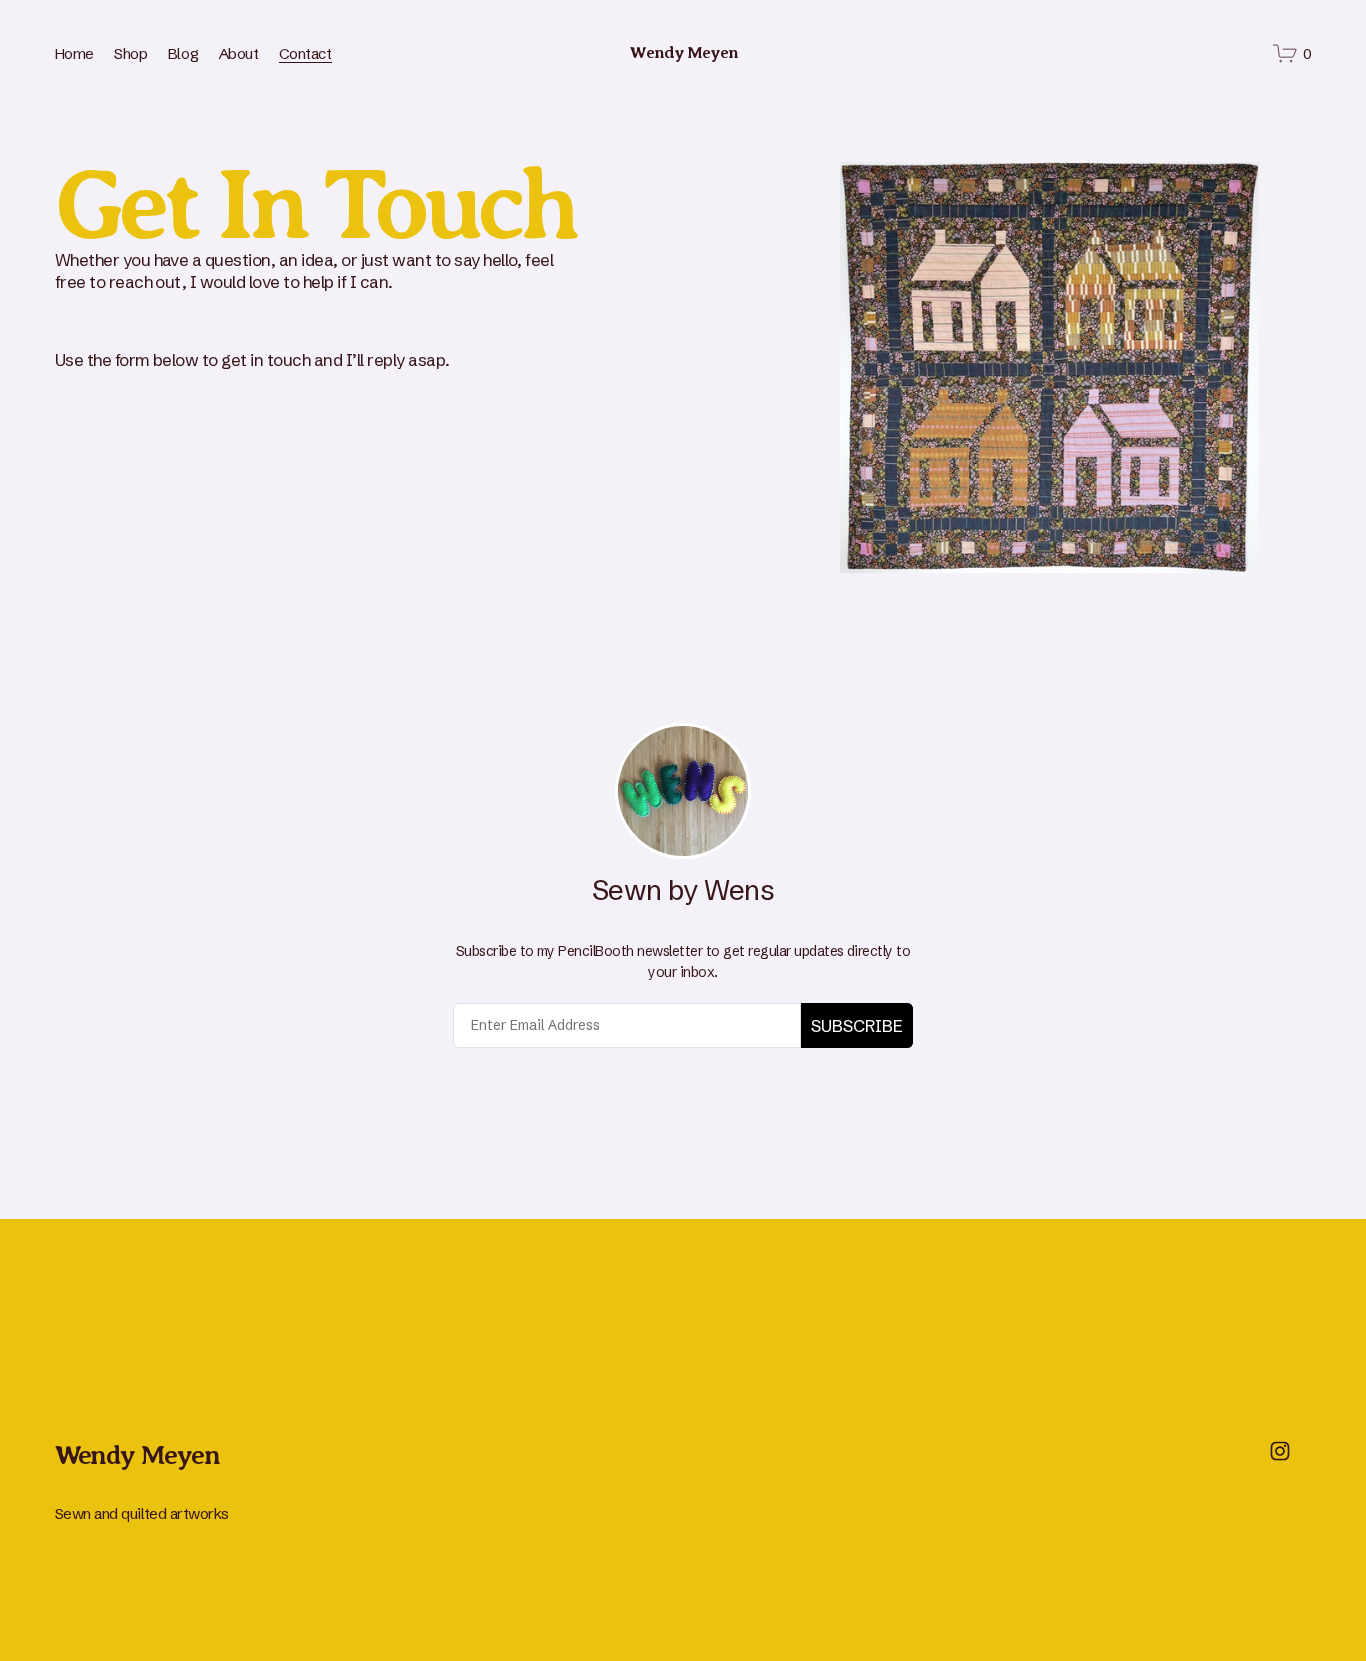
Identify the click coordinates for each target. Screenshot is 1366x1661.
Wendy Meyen (684, 52)
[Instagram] (1280, 1451)
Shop (130, 53)
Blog (183, 53)
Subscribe (857, 1025)
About (239, 53)
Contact (305, 53)
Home (74, 53)
